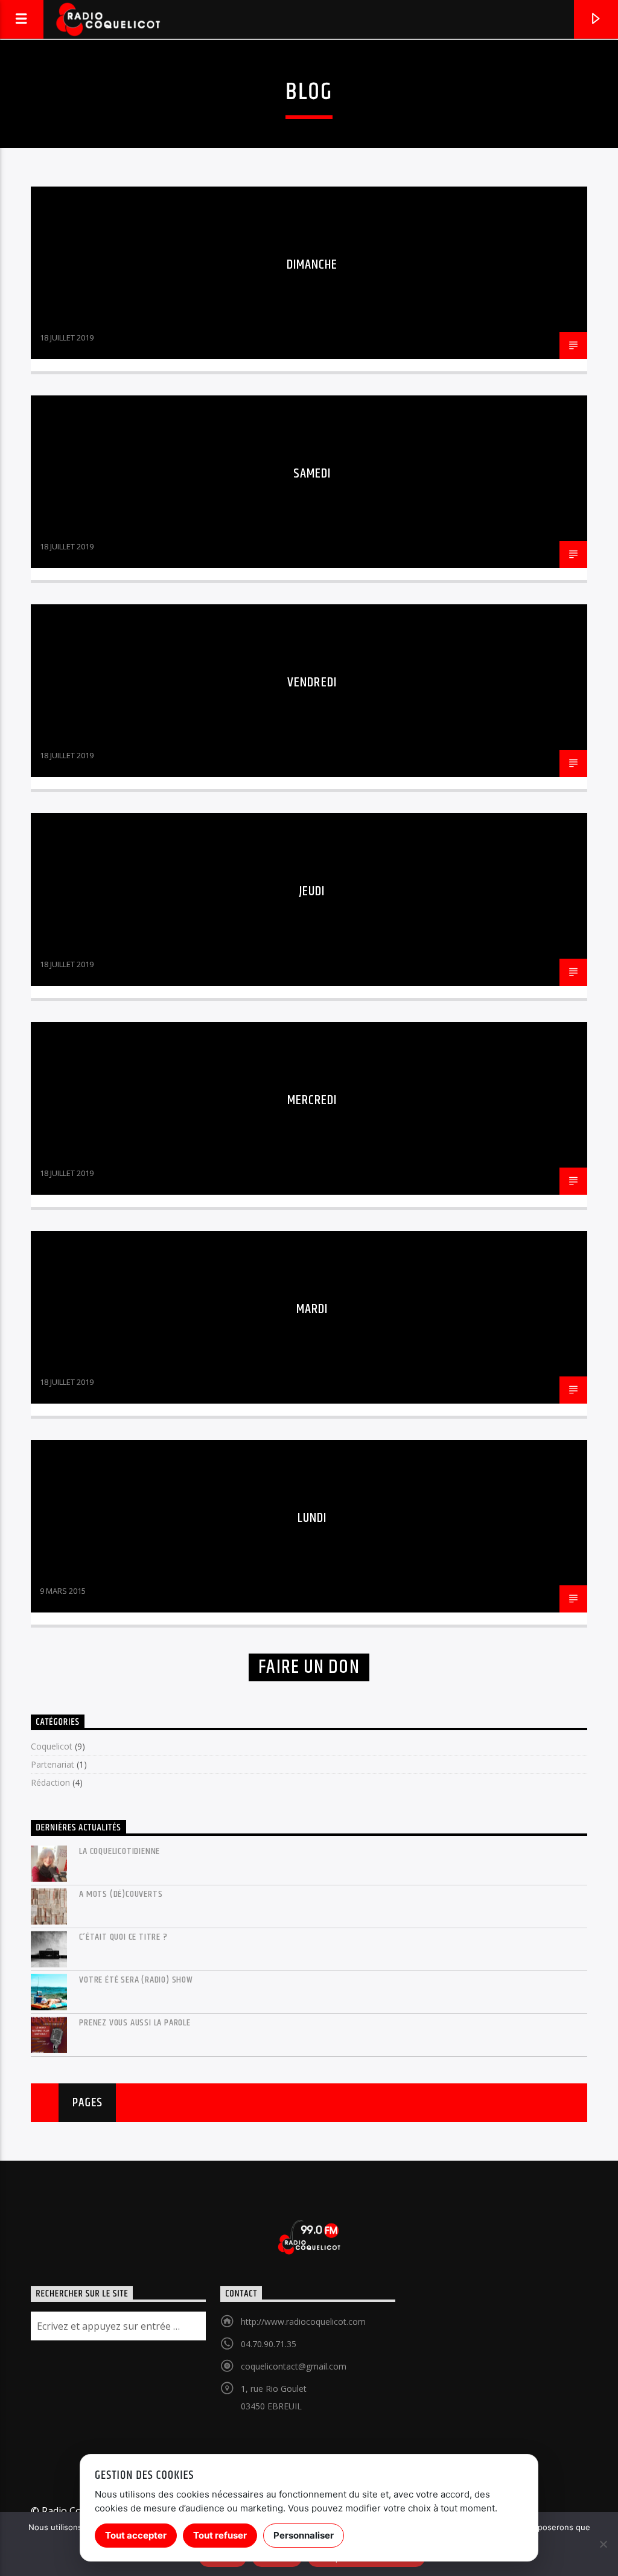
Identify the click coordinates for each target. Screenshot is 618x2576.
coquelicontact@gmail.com (294, 2366)
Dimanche (312, 265)
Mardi (312, 1309)
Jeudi (312, 891)
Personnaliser (304, 2535)
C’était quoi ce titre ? (123, 1937)
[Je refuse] (603, 2544)
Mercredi (312, 1100)
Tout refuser (220, 2535)
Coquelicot (52, 1746)
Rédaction (50, 1782)
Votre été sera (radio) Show (136, 1980)
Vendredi (312, 682)
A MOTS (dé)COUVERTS (121, 1894)
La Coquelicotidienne (119, 1851)
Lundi (312, 1518)
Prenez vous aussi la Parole (135, 2023)
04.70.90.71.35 (269, 2344)
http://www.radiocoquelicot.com (303, 2322)
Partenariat (53, 1764)
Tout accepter (136, 2535)
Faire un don (309, 1667)
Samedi (312, 474)
